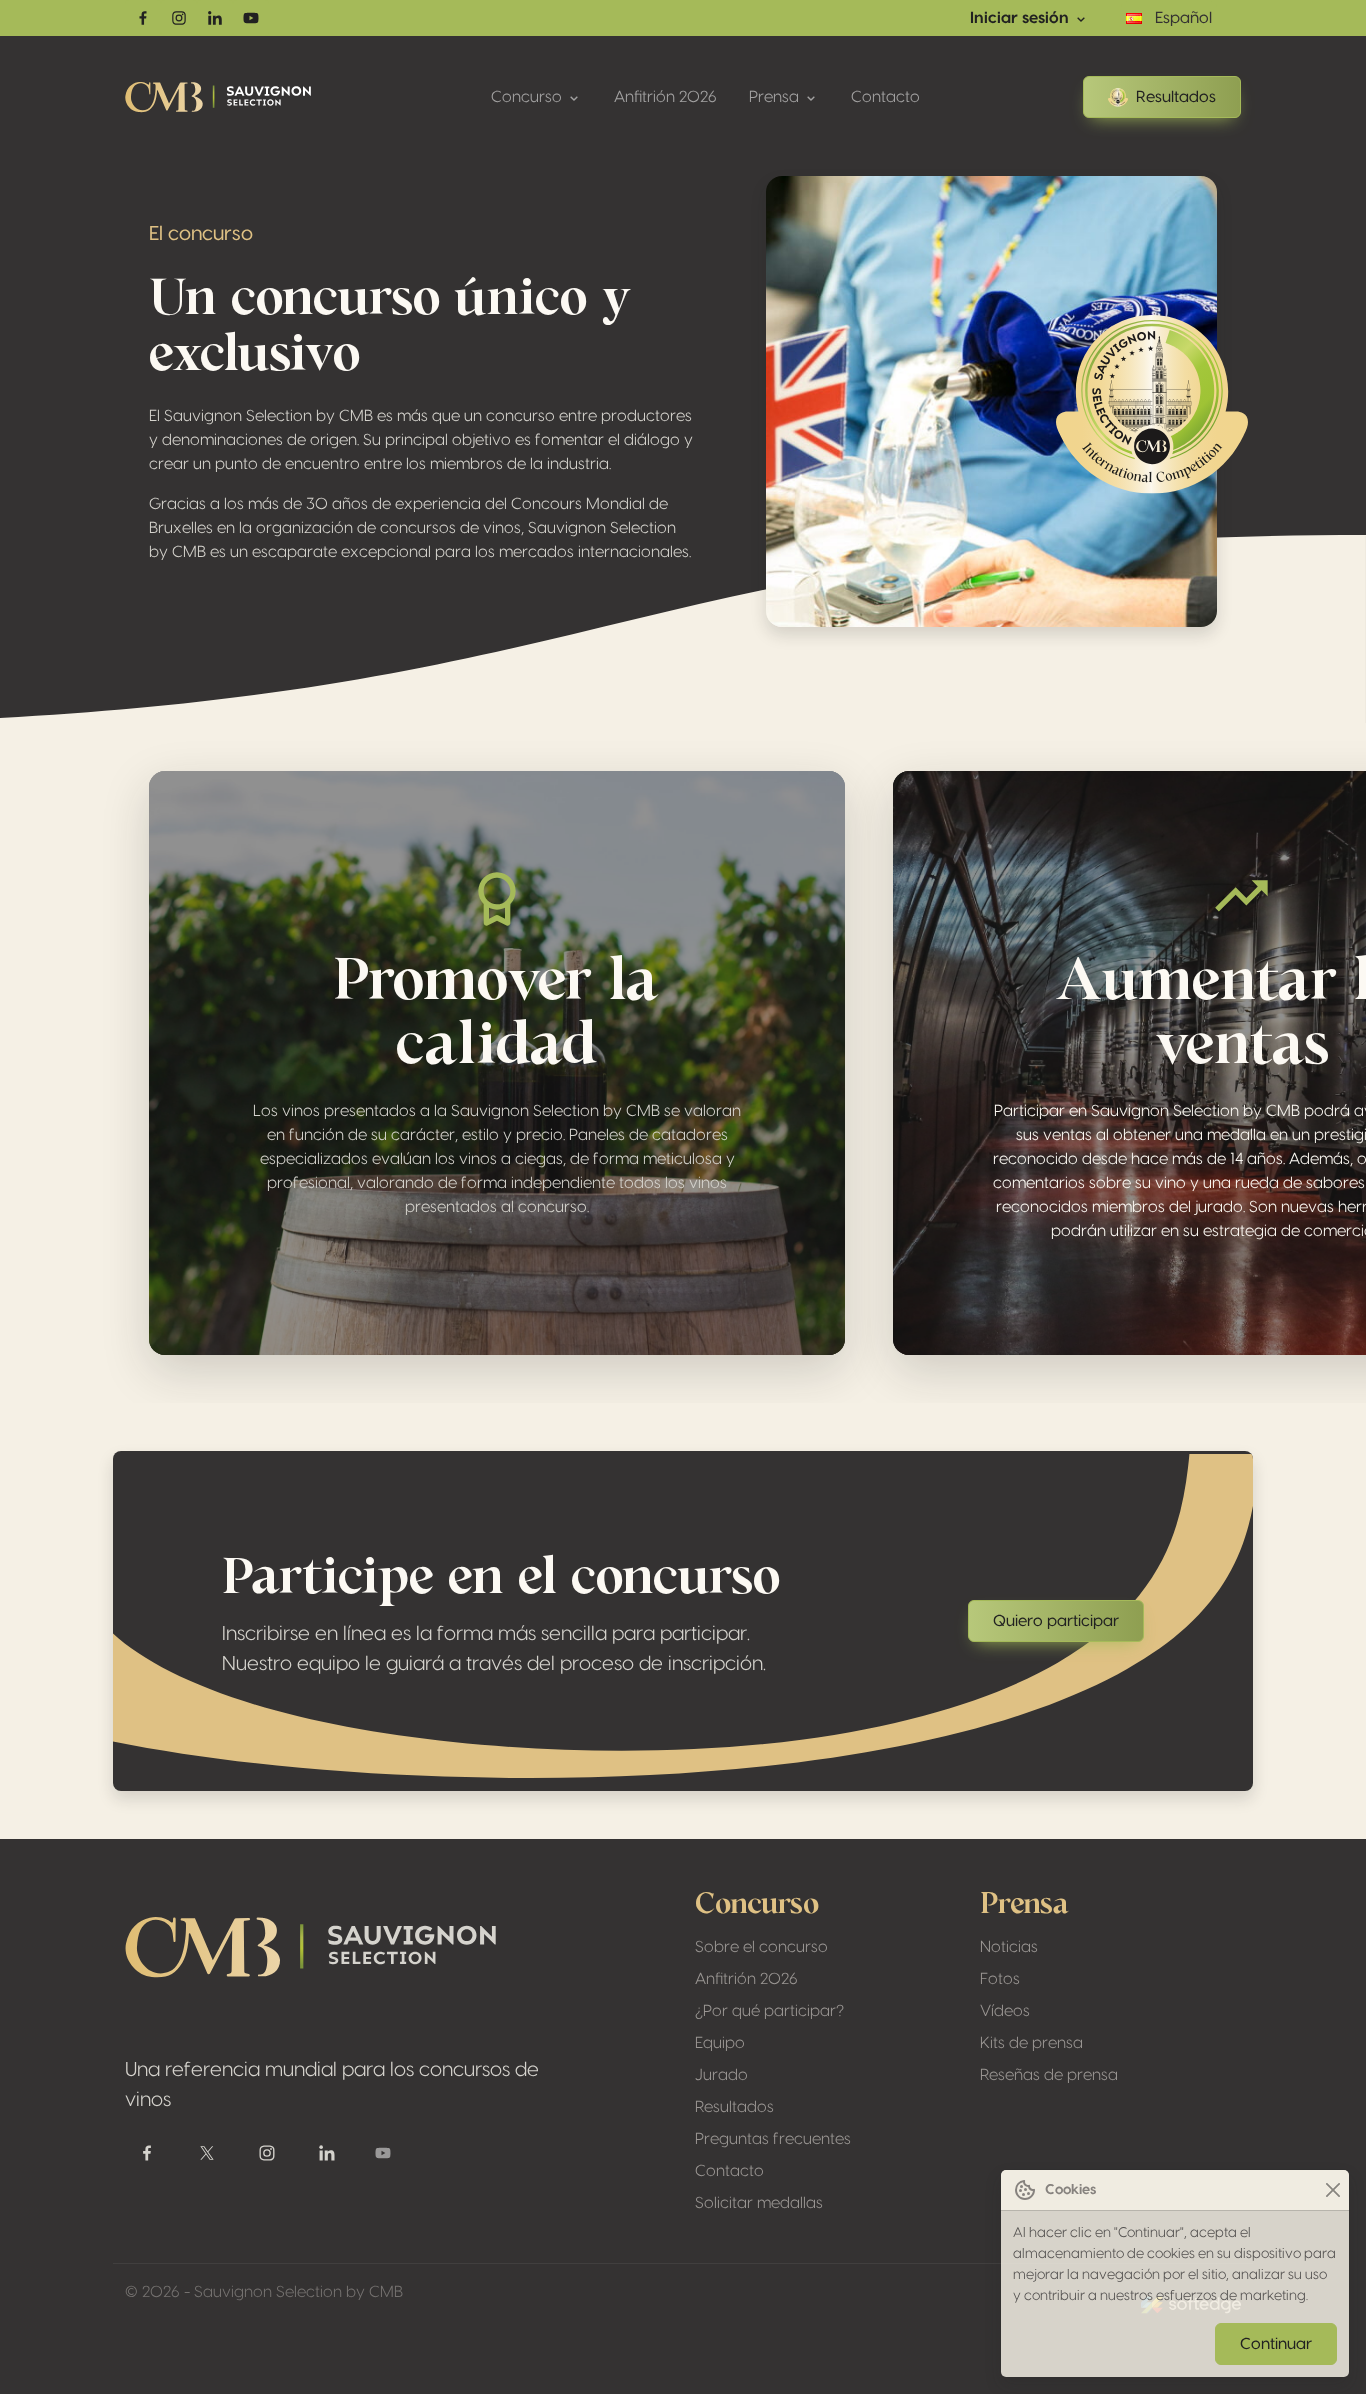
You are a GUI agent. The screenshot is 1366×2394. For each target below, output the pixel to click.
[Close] (1332, 2190)
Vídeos (1005, 2011)
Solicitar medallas (759, 2203)
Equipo (720, 2043)
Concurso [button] (528, 97)
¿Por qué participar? (769, 2011)
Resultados (1176, 97)
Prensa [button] (776, 97)
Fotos (1000, 1979)
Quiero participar (1056, 1621)
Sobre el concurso (761, 1947)
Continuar (1276, 2344)
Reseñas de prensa (1049, 2075)
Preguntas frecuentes (773, 2139)
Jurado (721, 2075)
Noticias (1009, 1947)
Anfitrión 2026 (665, 97)
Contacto (885, 97)
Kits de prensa (1031, 2043)
